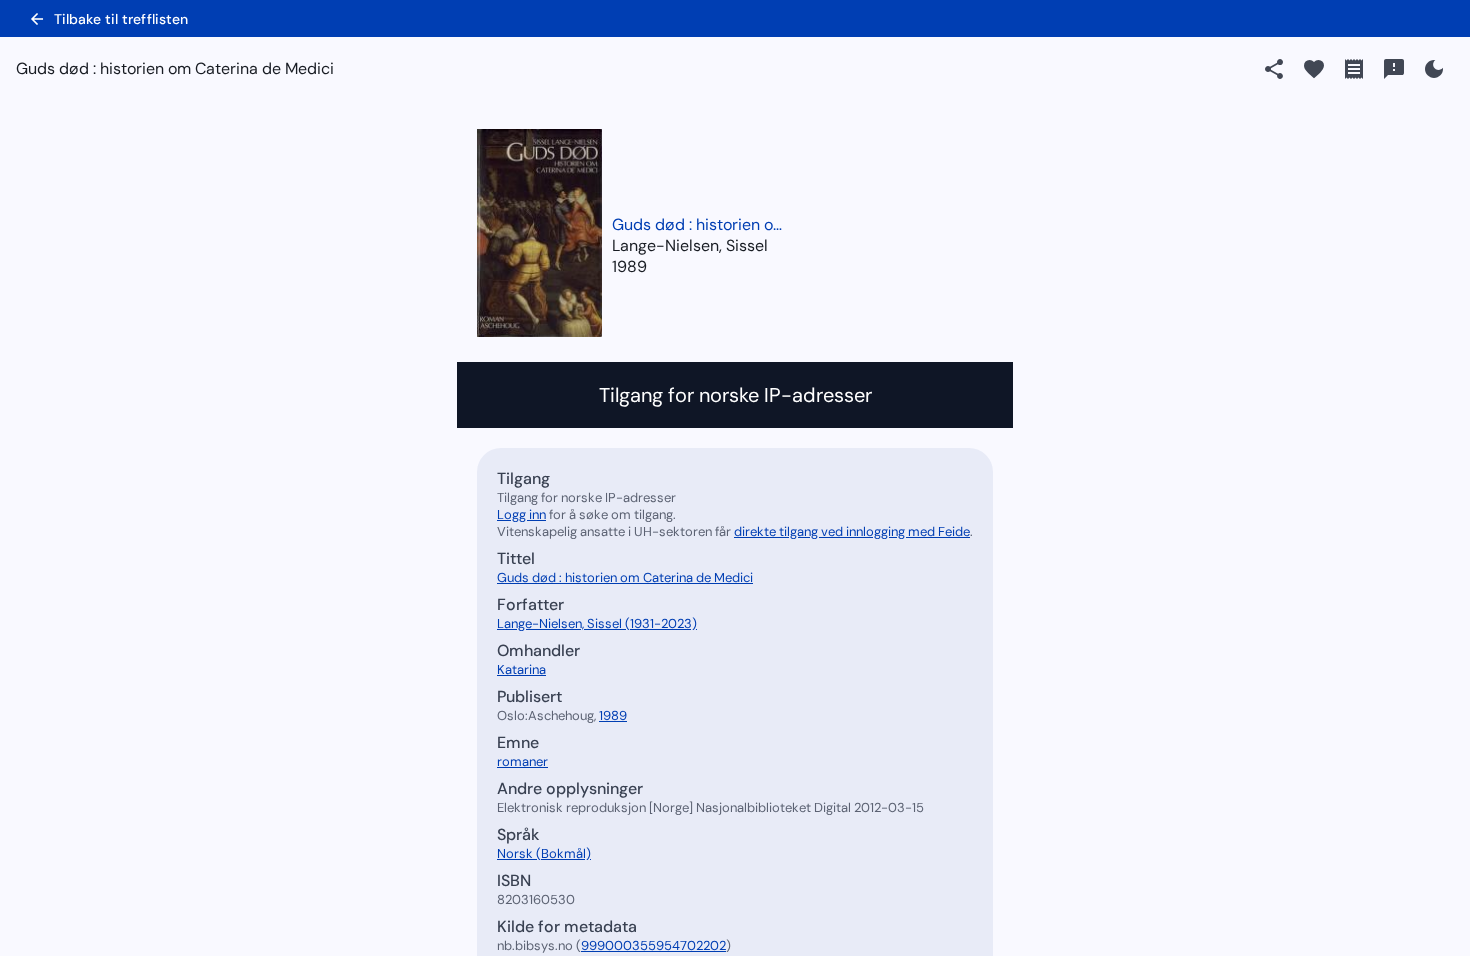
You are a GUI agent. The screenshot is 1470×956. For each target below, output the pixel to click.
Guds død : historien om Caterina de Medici (702, 224)
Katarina (521, 669)
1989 (629, 266)
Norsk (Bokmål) (544, 853)
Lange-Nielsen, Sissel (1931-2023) (597, 623)
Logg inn (521, 514)
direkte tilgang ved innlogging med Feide (852, 531)
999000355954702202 (653, 945)
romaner (522, 761)
